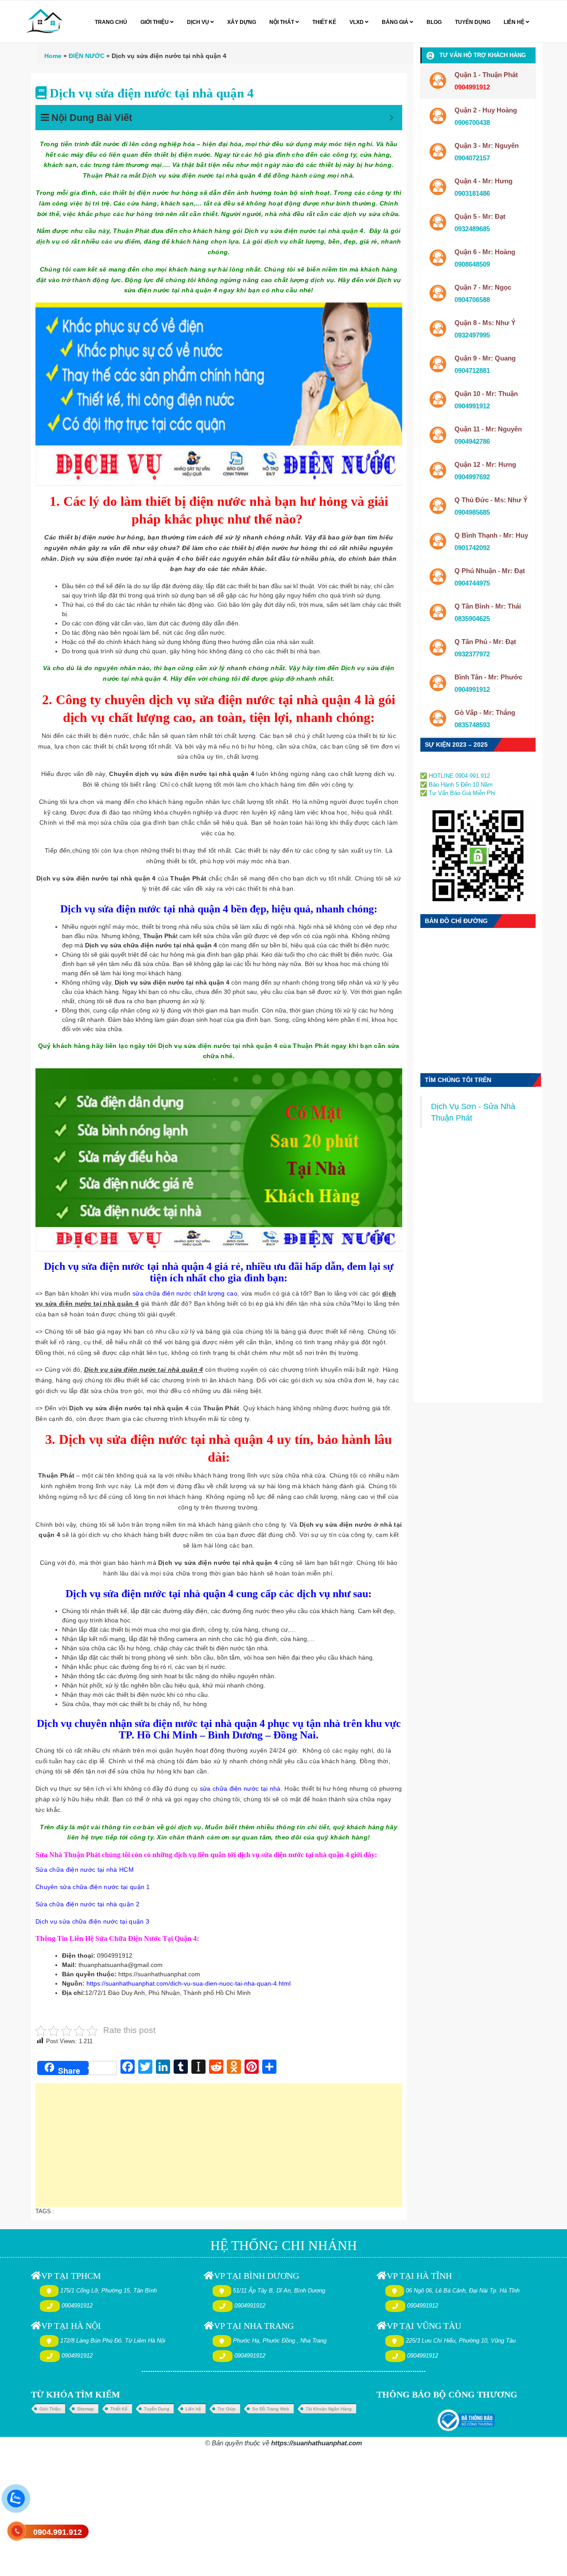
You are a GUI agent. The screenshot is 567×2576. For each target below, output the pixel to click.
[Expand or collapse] (391, 118)
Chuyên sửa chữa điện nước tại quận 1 (93, 1887)
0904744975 (472, 583)
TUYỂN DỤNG (473, 22)
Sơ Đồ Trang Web (271, 2409)
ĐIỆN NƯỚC (87, 56)
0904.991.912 (58, 2532)
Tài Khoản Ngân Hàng (329, 2409)
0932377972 (472, 654)
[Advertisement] (219, 2149)
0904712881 (472, 370)
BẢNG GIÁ (396, 22)
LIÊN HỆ (515, 22)
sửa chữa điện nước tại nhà (240, 1788)
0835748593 (472, 725)
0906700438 (472, 122)
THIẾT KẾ (324, 22)
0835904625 (472, 619)
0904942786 (472, 441)
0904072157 (472, 158)
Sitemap (85, 2409)
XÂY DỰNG (242, 22)
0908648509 (472, 264)
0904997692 (472, 477)
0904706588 (472, 300)
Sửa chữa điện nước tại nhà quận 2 (87, 1904)
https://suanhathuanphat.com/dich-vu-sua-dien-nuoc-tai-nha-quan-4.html (188, 1983)
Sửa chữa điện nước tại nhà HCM (85, 1870)
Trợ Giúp (227, 2409)
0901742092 (472, 548)
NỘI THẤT (282, 22)
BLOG (434, 22)
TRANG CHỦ (111, 22)
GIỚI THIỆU (155, 22)
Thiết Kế (119, 2409)
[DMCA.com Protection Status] (447, 766)
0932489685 (472, 229)
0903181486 (472, 193)
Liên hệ (193, 2409)
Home (53, 56)
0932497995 (472, 335)
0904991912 (472, 406)
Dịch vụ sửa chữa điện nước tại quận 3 (92, 1921)
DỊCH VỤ (199, 22)
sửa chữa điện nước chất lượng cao (185, 1293)
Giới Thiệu (50, 2409)
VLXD (357, 22)
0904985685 (472, 512)
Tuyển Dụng (157, 2409)
